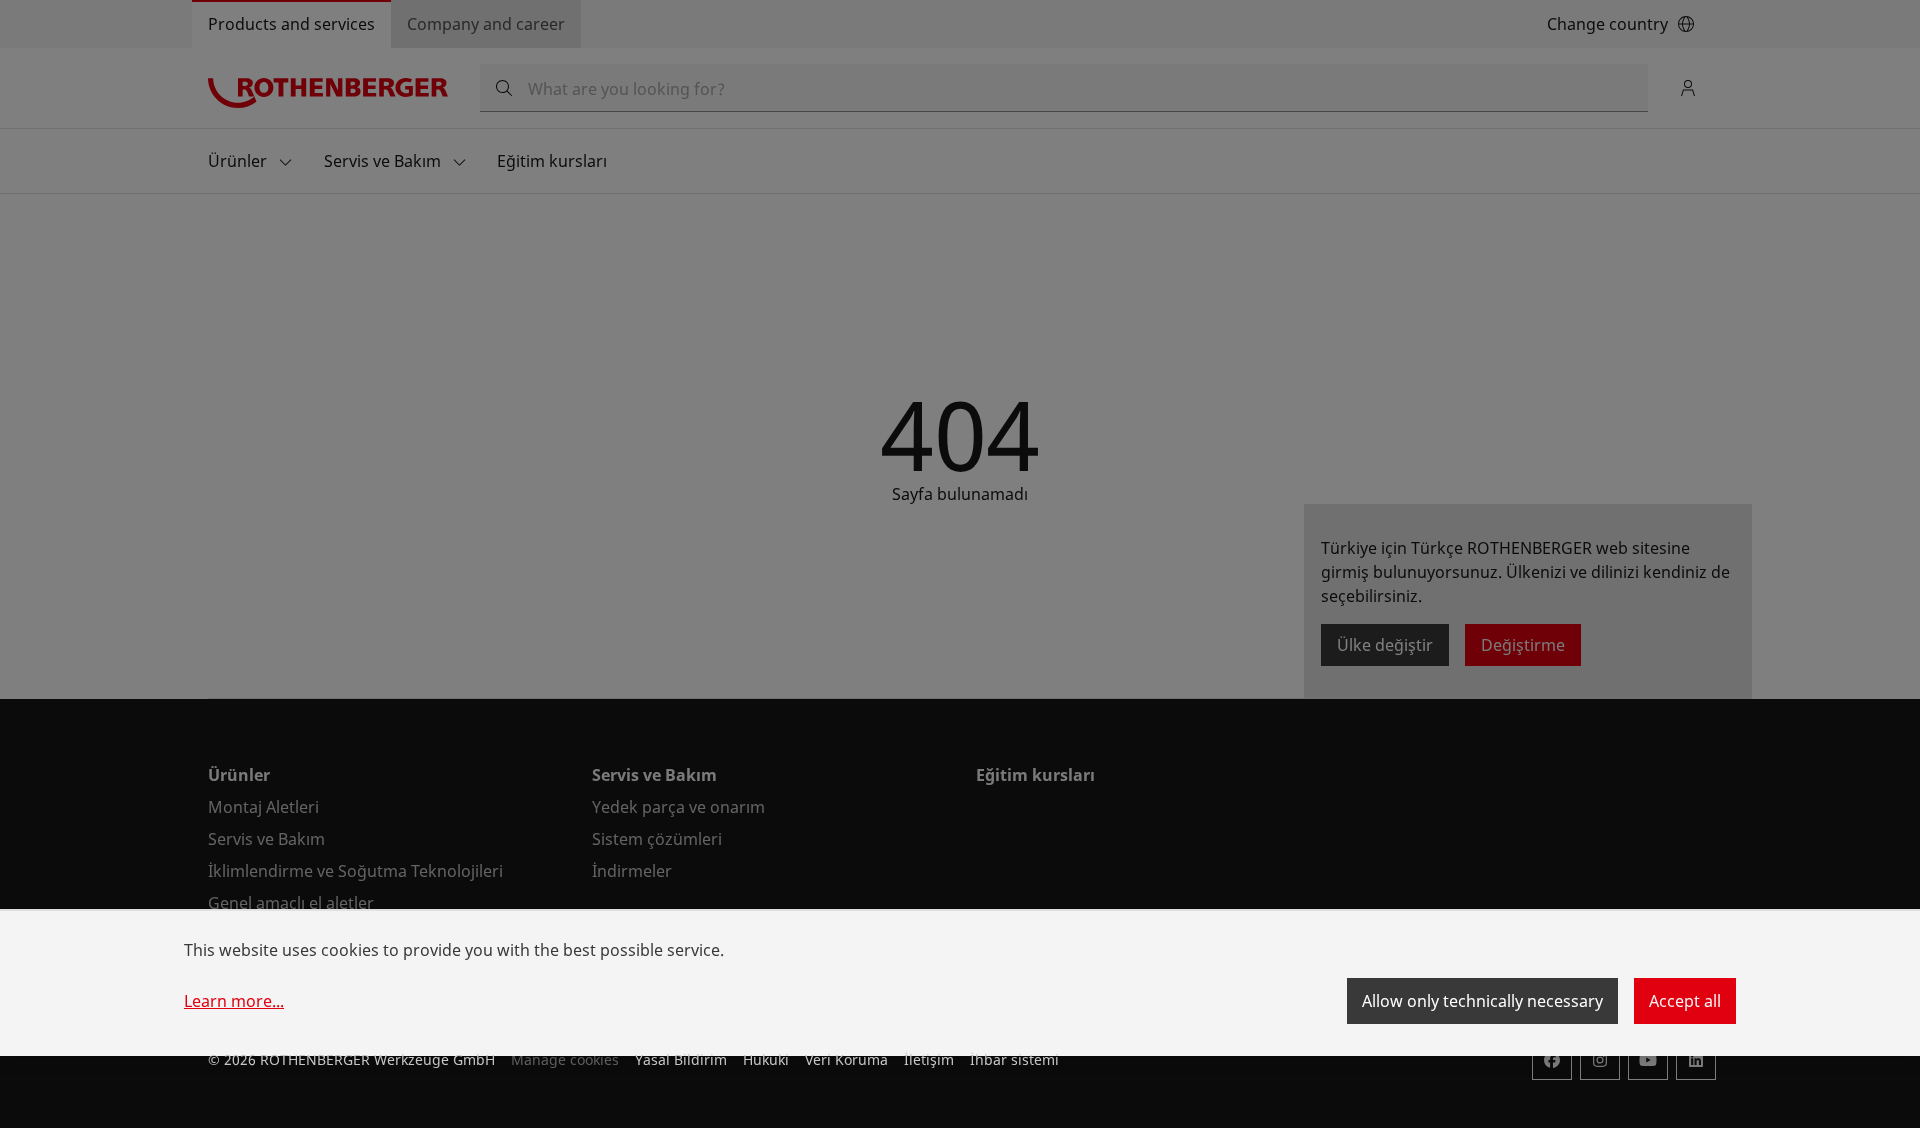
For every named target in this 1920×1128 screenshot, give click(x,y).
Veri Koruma (846, 1059)
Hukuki (766, 1059)
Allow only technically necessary (1482, 1001)
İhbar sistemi (1014, 1059)
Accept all (1685, 1001)
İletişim (929, 1059)
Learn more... (234, 1001)
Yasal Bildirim (681, 1059)
